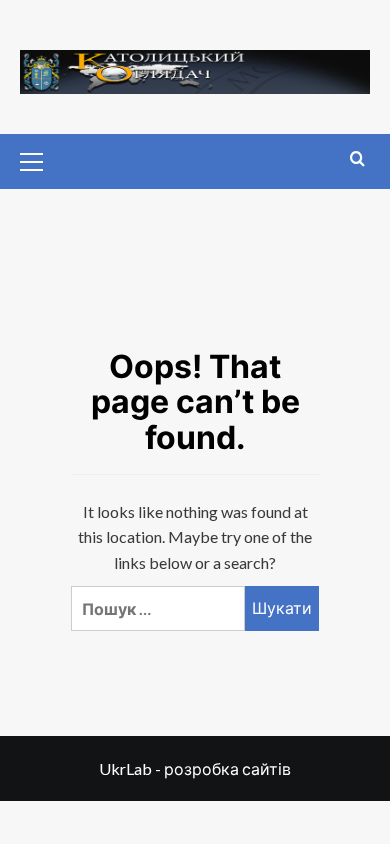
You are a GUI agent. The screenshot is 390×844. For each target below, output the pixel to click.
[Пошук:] (158, 608)
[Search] (357, 159)
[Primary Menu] (40, 159)
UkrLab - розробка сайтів (195, 768)
